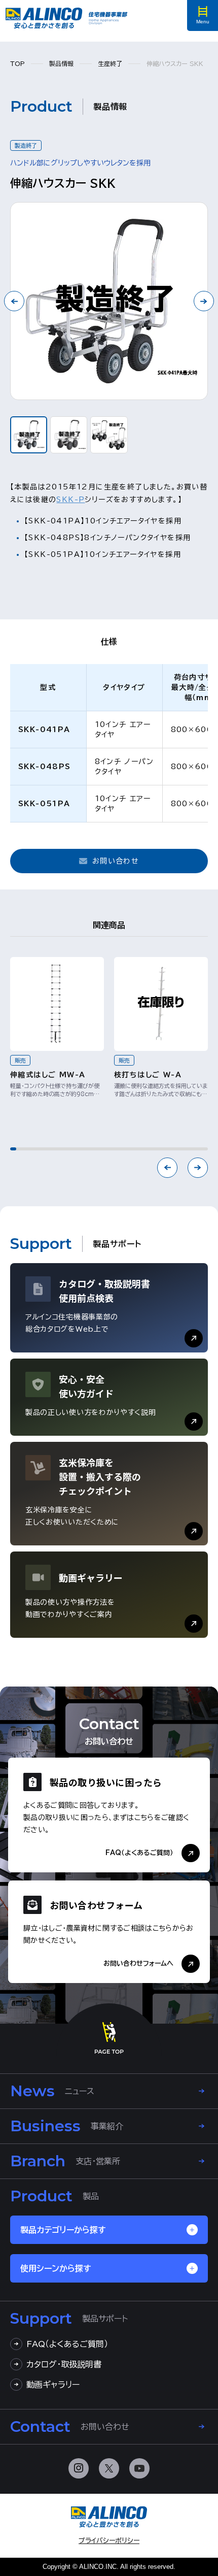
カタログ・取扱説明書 (64, 2364)
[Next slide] (204, 301)
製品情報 (61, 63)
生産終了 (110, 63)
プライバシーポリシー (109, 2541)
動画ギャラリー (53, 2385)
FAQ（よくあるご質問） (67, 2344)
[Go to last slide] (14, 301)
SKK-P (70, 500)
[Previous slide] (167, 1168)
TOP (17, 63)
